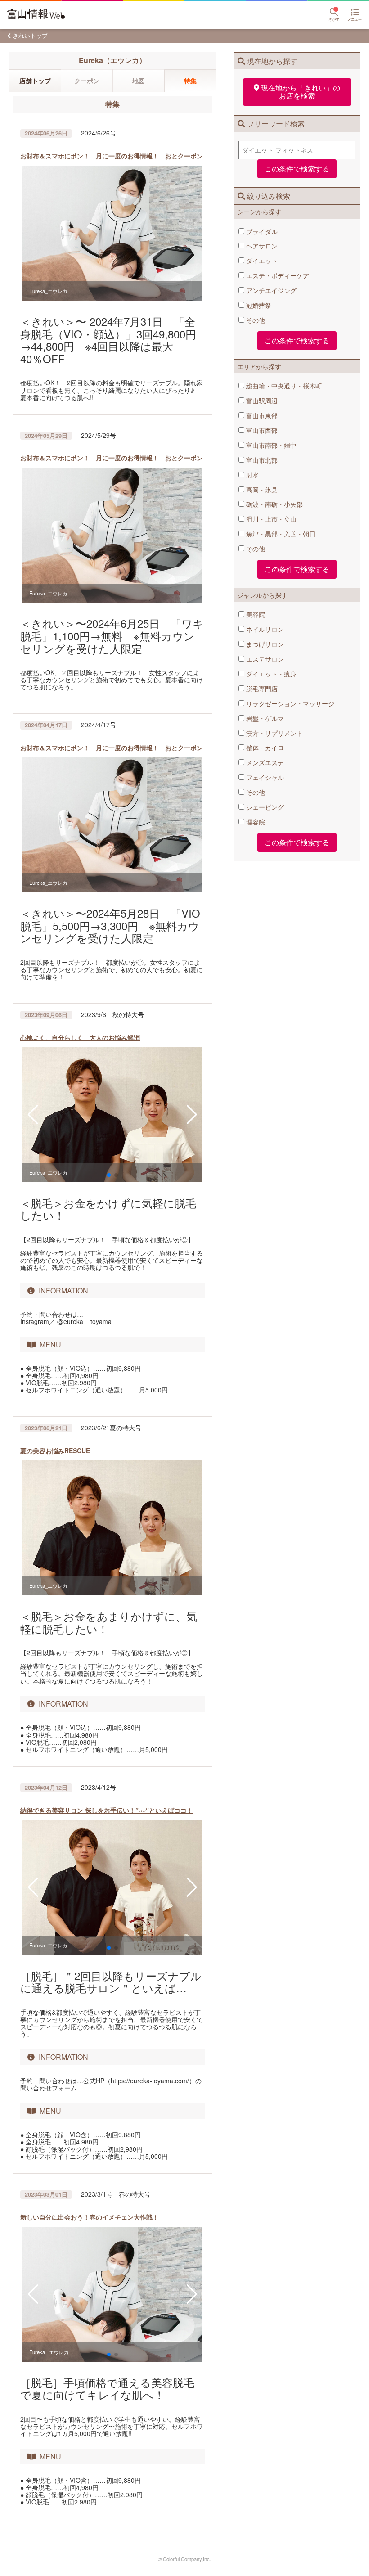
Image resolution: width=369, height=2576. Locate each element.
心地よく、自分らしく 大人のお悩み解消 (80, 1037)
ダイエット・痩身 (270, 674)
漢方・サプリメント (274, 733)
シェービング (264, 807)
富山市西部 (261, 430)
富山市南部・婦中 (270, 445)
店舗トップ (35, 81)
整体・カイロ (264, 748)
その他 (255, 320)
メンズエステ (264, 762)
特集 (190, 81)
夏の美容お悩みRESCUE (55, 1450)
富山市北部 (261, 460)
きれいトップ (30, 35)
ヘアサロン (261, 246)
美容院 (255, 614)
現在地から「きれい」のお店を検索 (301, 92)
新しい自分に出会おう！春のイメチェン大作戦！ (90, 2217)
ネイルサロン (264, 629)
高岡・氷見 (261, 490)
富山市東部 (261, 415)
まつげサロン (264, 644)
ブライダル (261, 231)
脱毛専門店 (261, 689)
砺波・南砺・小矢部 (274, 504)
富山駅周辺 (261, 401)
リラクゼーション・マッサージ (289, 703)
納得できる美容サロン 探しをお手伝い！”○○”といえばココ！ (107, 1810)
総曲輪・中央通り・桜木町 (283, 386)
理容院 (255, 822)
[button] (33, 1115)
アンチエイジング (270, 290)
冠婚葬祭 (258, 305)
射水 (252, 475)
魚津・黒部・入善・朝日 (280, 534)
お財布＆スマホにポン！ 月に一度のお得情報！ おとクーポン (112, 156)
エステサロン (264, 659)
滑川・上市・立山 (270, 519)
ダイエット (261, 261)
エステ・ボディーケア (277, 275)
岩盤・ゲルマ (264, 718)
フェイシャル (264, 777)
